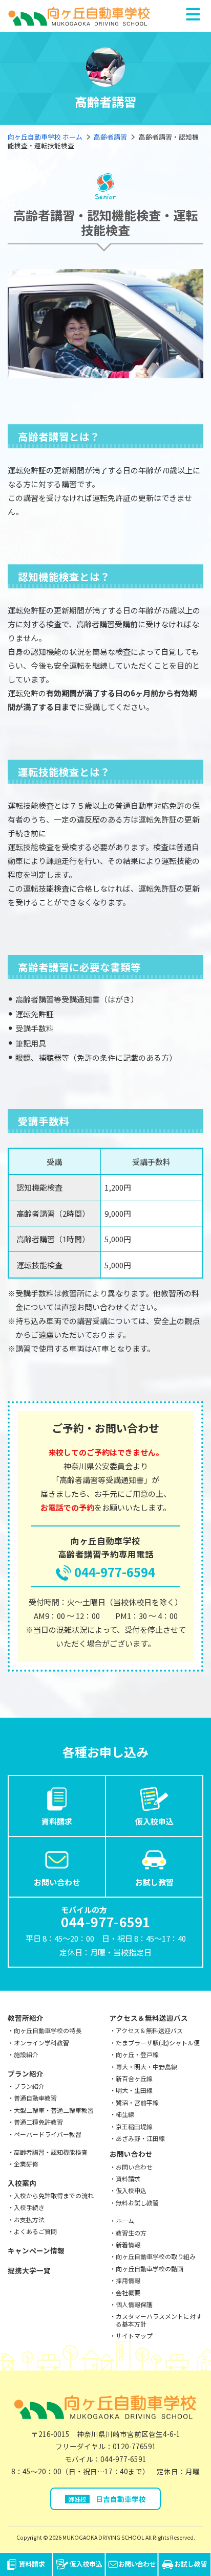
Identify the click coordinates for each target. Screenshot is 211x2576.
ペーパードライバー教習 (48, 2134)
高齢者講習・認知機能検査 (51, 2152)
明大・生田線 (134, 2090)
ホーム (125, 2220)
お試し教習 (154, 1882)
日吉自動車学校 (107, 2499)
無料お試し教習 (137, 2203)
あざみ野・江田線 (140, 2138)
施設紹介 (26, 2054)
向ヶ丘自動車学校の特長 (48, 2030)
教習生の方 (131, 2233)
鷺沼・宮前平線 (137, 2102)
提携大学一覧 (29, 2270)
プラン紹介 (26, 2073)
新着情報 (128, 2244)
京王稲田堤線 (134, 2126)
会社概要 (128, 2293)
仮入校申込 (154, 1821)
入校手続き (29, 2207)
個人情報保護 (134, 2304)
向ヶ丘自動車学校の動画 (150, 2269)
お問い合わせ (57, 1882)
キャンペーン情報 (36, 2250)
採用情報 (128, 2280)
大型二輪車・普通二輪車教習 (54, 2110)
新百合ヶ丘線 (134, 2078)
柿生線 (125, 2114)
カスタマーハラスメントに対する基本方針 (159, 2320)
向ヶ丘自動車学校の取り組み (156, 2256)
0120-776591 (134, 2446)
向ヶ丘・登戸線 (137, 2054)
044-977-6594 (115, 1572)
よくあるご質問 (35, 2231)
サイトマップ (134, 2335)
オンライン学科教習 (41, 2043)
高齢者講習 (110, 137)
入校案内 (22, 2183)
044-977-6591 (123, 2459)
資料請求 (57, 1821)
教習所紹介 (26, 2018)
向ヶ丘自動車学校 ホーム (45, 137)
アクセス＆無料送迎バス (149, 2018)
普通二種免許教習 (38, 2122)
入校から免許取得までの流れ (54, 2195)
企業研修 (26, 2164)
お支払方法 (29, 2219)
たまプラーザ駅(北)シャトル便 (158, 2043)
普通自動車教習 (35, 2098)
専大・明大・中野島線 (146, 2067)
